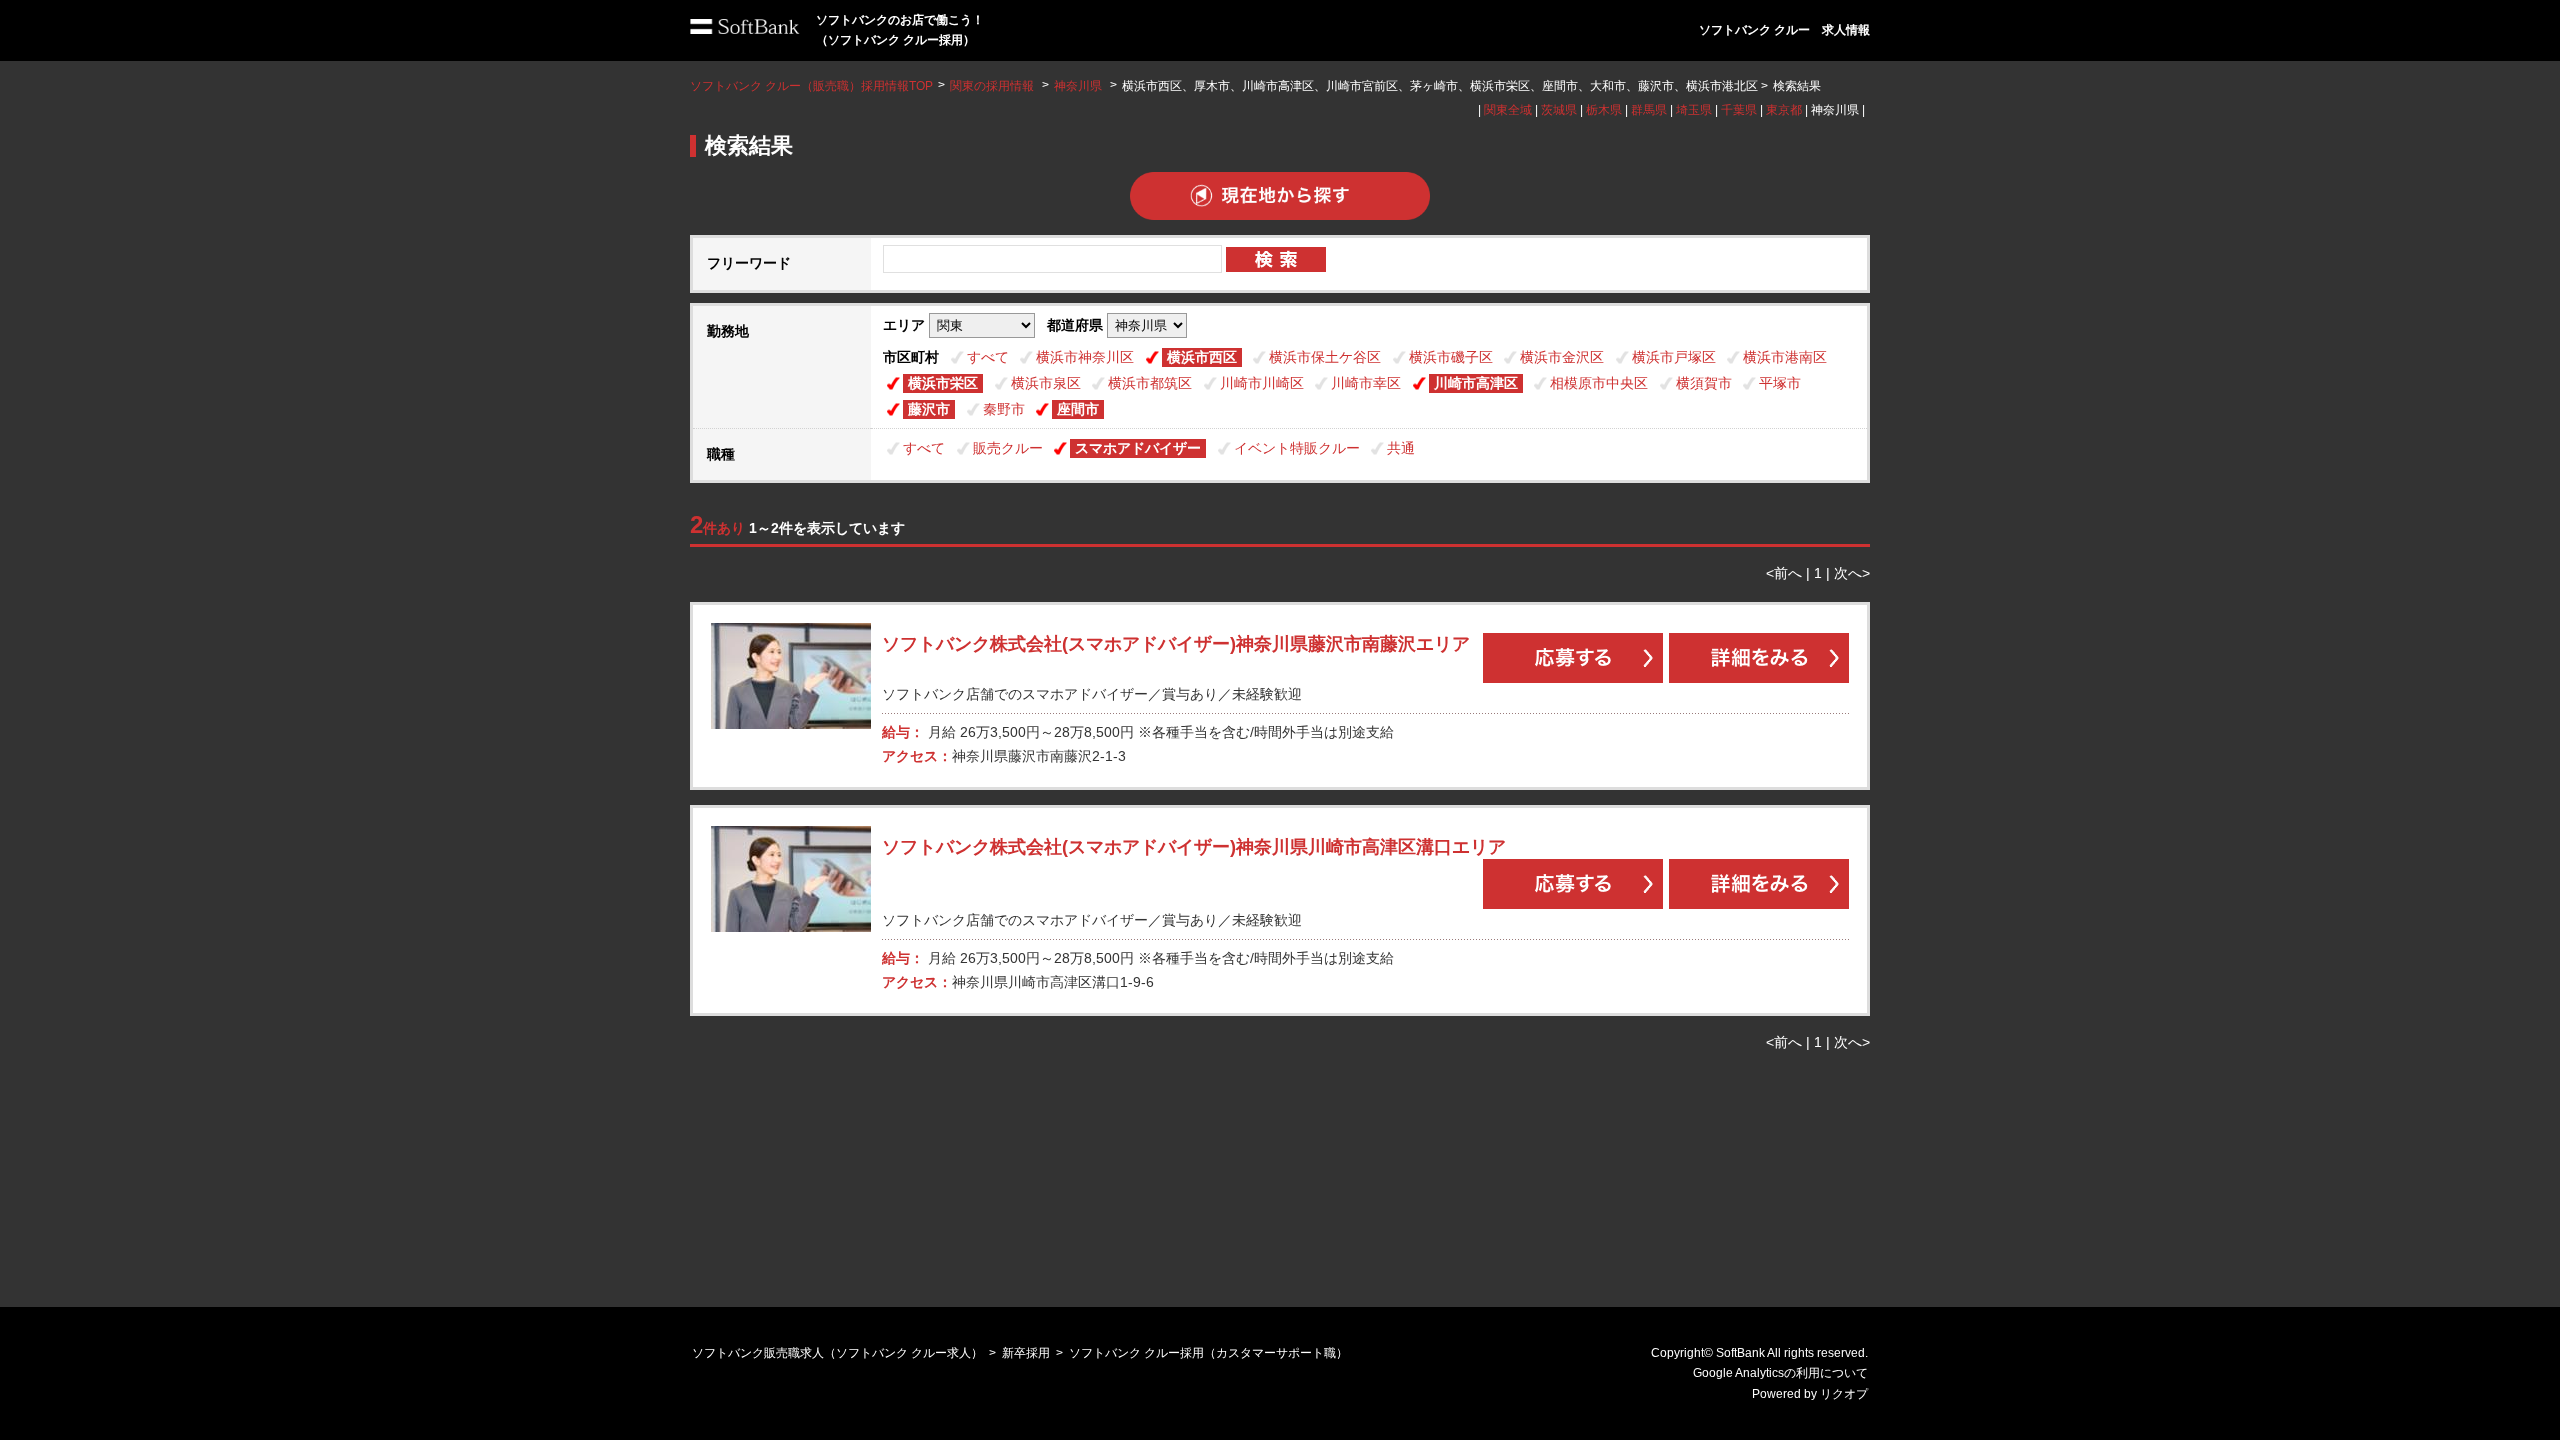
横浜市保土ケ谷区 (1325, 357)
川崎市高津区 (1476, 383)
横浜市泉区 (1046, 383)
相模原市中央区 (1599, 383)
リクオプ (1844, 1394)
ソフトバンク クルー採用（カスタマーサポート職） (1208, 1353)
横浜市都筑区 (1150, 383)
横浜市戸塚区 (1674, 357)
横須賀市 (1704, 383)
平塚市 (1780, 383)
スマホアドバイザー (1138, 448)
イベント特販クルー (1297, 448)
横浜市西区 (1202, 357)
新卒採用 (1026, 1353)
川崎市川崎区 (1262, 383)
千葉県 (1739, 110)
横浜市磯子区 (1451, 357)
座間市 (1078, 409)
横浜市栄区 (943, 383)
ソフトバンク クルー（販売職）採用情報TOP (811, 86)
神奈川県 (1078, 86)
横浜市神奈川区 (1085, 357)
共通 (1401, 448)
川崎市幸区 (1366, 383)
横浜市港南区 (1785, 357)
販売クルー (1008, 448)
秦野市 (1004, 409)
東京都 (1784, 110)
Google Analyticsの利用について (1780, 1373)
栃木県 (1604, 110)
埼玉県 (1694, 110)
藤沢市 (929, 409)
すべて (988, 357)
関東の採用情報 (993, 86)
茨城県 (1559, 110)
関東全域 (1508, 110)
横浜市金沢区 (1562, 357)
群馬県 (1649, 110)
